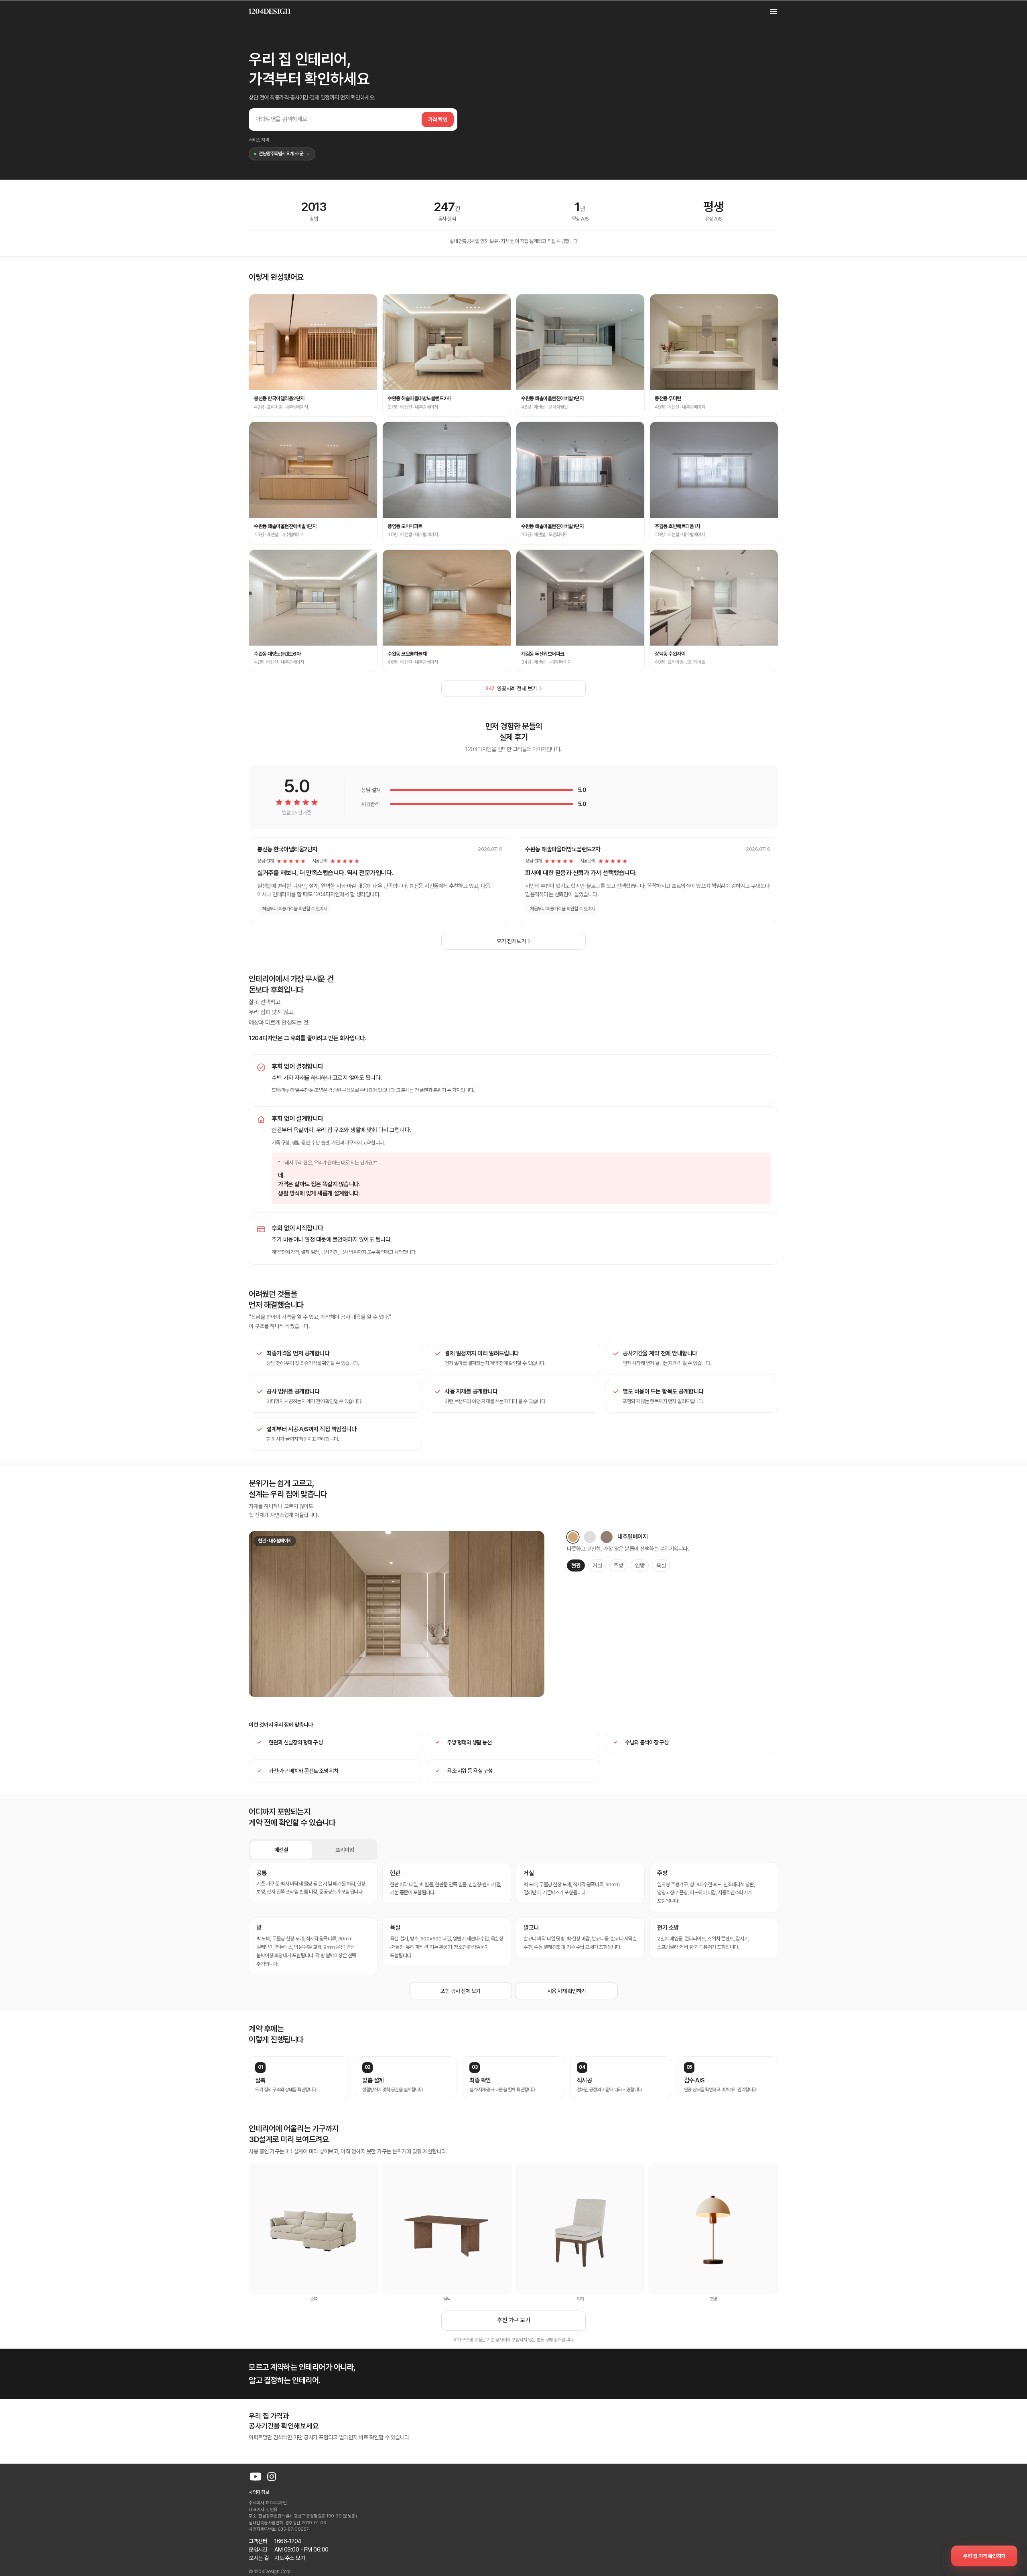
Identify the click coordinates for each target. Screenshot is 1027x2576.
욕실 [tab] (661, 1565)
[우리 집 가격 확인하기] (984, 2556)
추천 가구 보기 (513, 2320)
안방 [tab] (640, 1565)
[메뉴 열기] (769, 11)
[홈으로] (270, 11)
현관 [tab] (576, 1565)
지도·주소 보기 (290, 2558)
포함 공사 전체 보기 (461, 1991)
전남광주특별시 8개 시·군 (281, 154)
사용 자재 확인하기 (567, 1991)
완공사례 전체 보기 (511, 689)
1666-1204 (288, 2541)
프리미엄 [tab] (345, 1850)
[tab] (573, 1537)
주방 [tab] (618, 1565)
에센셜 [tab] (281, 1850)
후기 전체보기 (511, 941)
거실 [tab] (597, 1565)
